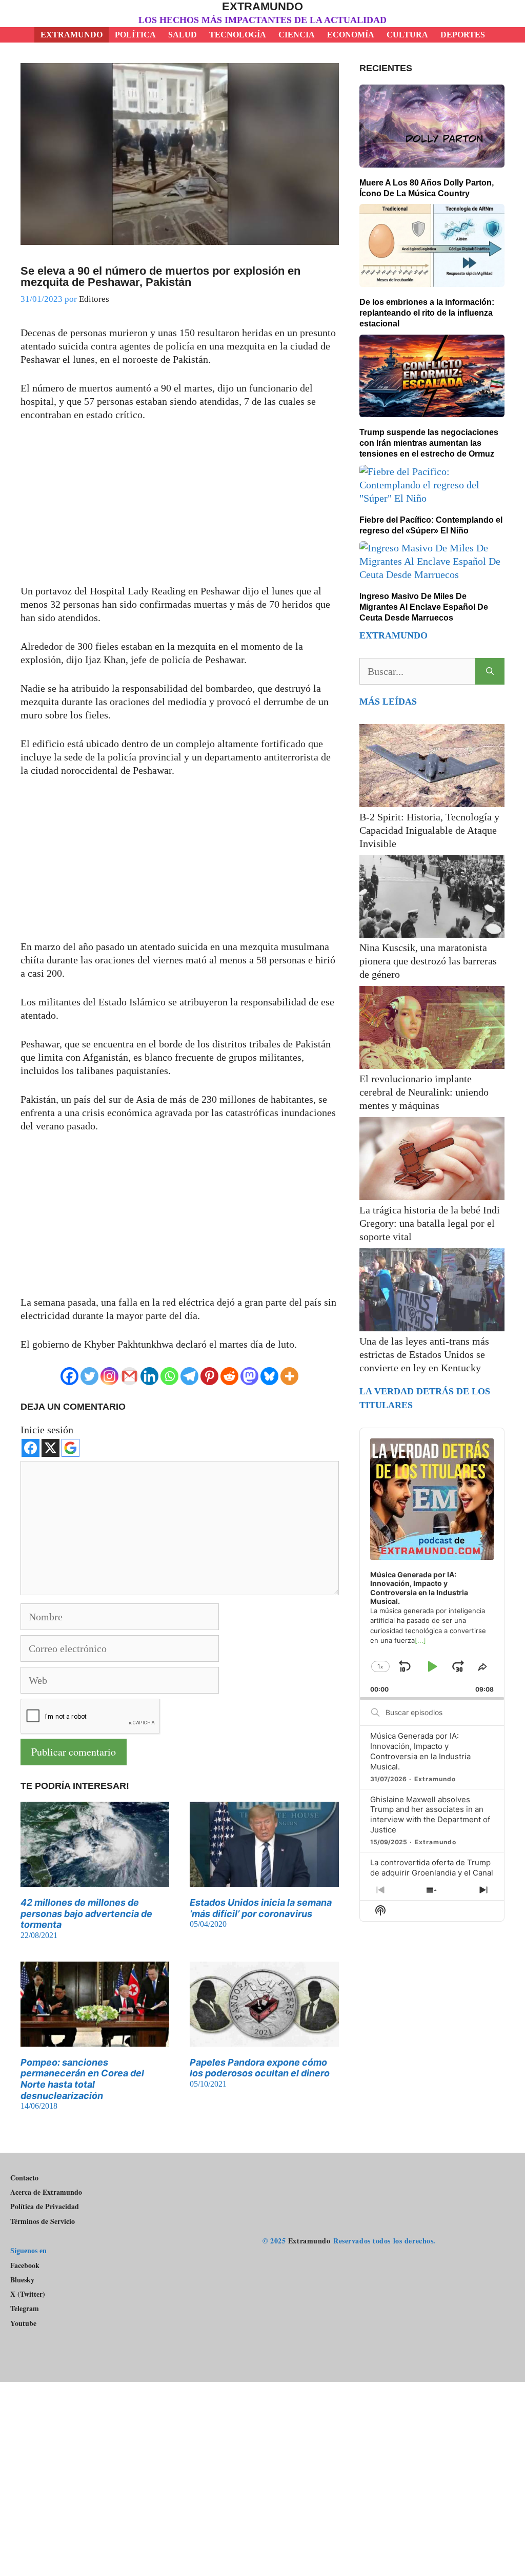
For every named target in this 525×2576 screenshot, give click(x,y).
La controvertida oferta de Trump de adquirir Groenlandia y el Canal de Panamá (432, 1873)
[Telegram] (189, 1376)
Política (135, 35)
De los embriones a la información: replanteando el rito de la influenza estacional (427, 313)
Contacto (24, 2178)
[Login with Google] (70, 1448)
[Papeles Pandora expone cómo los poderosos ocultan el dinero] (264, 2040)
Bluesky (22, 2280)
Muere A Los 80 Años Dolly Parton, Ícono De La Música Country (427, 188)
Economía (351, 35)
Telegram (25, 2309)
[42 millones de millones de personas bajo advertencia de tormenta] (95, 1880)
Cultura (407, 35)
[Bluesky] (269, 1376)
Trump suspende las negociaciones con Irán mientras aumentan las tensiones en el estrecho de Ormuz (429, 443)
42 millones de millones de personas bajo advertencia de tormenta (86, 1913)
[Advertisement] (180, 508)
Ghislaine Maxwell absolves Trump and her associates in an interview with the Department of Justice (430, 1815)
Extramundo (262, 6)
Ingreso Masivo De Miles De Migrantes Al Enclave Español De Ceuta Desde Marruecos (424, 607)
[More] (289, 1376)
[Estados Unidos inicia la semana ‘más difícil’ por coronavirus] (264, 1880)
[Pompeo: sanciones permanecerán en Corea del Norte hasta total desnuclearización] (95, 2040)
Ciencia (297, 35)
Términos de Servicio (43, 2221)
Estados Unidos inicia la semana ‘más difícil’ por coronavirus (261, 1908)
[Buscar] (490, 671)
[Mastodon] (249, 1376)
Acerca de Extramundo (46, 2192)
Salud (183, 35)
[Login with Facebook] (31, 1448)
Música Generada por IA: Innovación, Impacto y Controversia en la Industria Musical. (420, 1751)
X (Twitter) (28, 2294)
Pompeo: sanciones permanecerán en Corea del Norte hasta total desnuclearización (82, 2079)
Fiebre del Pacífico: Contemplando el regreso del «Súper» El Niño (431, 525)
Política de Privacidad (45, 2206)
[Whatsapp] (169, 1376)
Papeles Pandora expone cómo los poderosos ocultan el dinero (260, 2068)
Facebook (25, 2265)
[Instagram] (109, 1376)
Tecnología (238, 35)
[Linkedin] (149, 1376)
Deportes (463, 35)
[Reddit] (229, 1376)
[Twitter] (89, 1376)
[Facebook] (69, 1376)
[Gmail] (129, 1376)
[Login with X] (51, 1448)
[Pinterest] (209, 1376)
